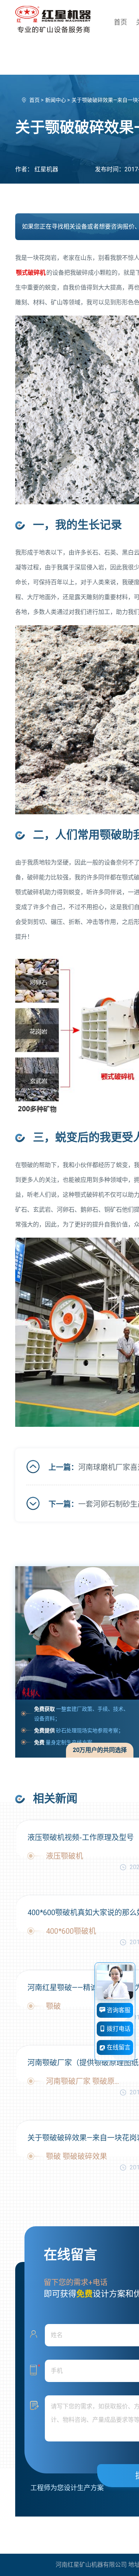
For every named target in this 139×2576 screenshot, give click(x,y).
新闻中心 (56, 100)
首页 (120, 22)
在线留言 (118, 2047)
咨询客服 (118, 2010)
